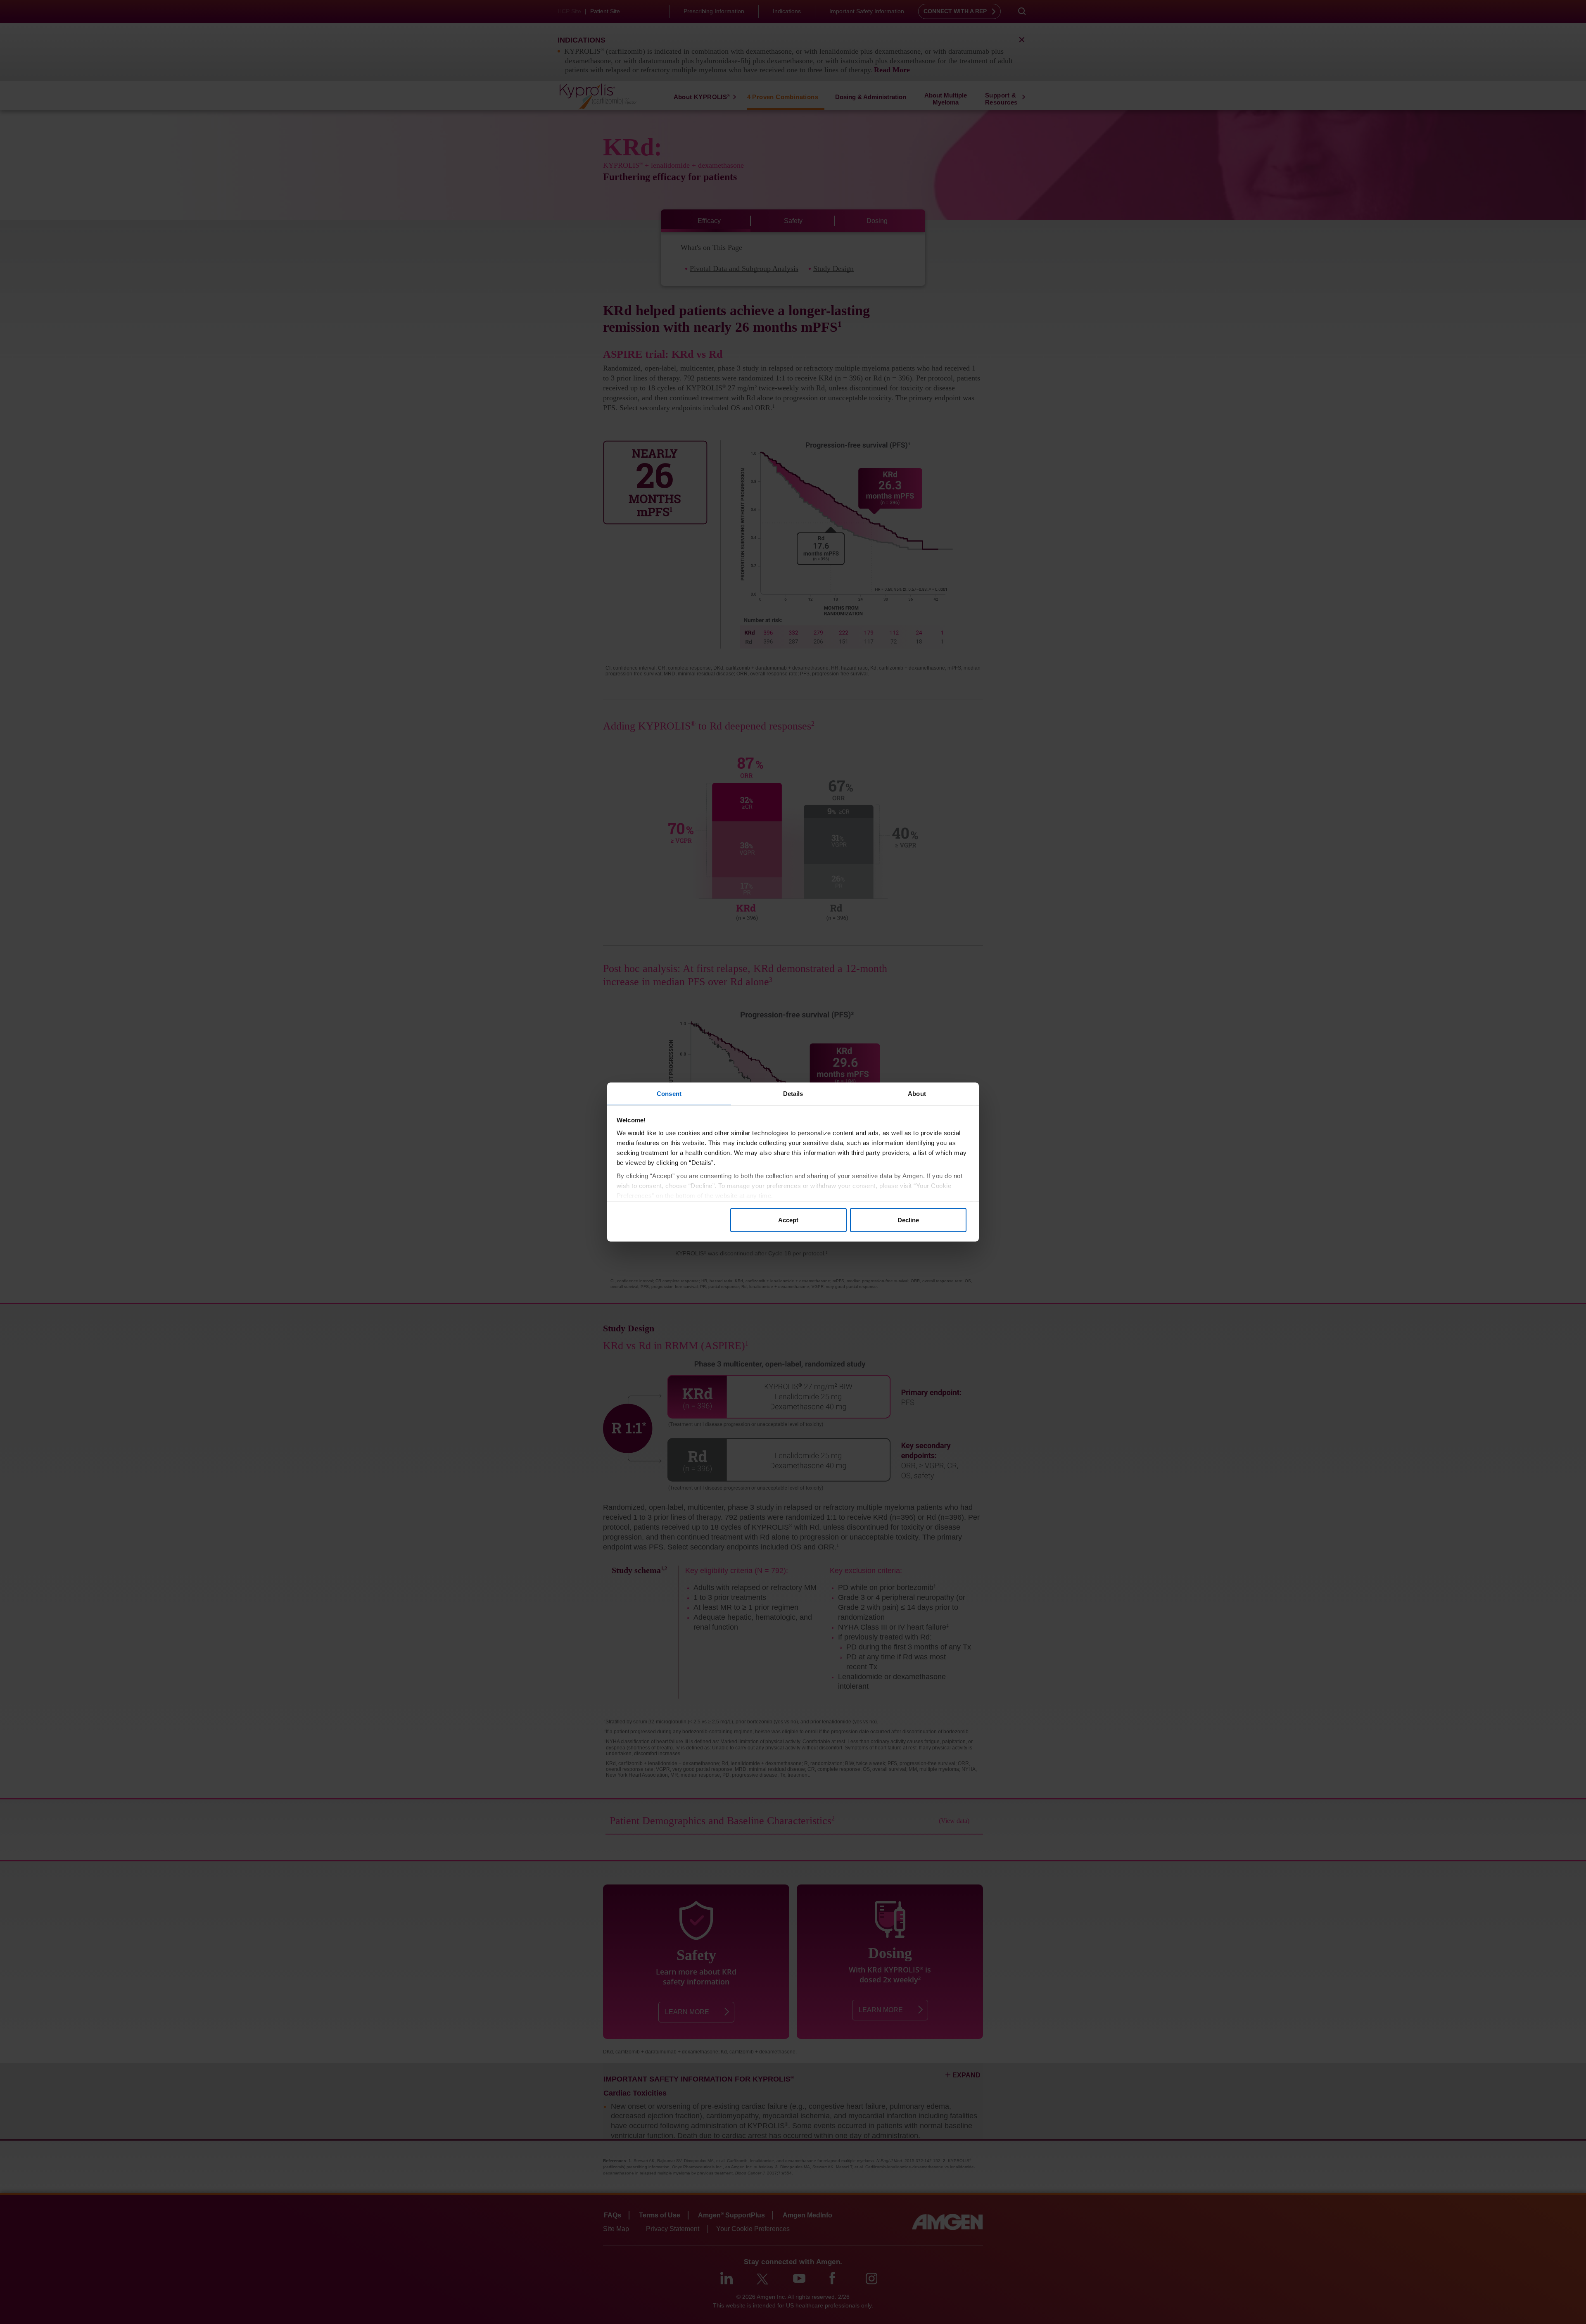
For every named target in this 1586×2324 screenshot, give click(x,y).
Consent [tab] (669, 1094)
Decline (908, 1220)
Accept (788, 1220)
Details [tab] (793, 1094)
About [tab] (917, 1094)
